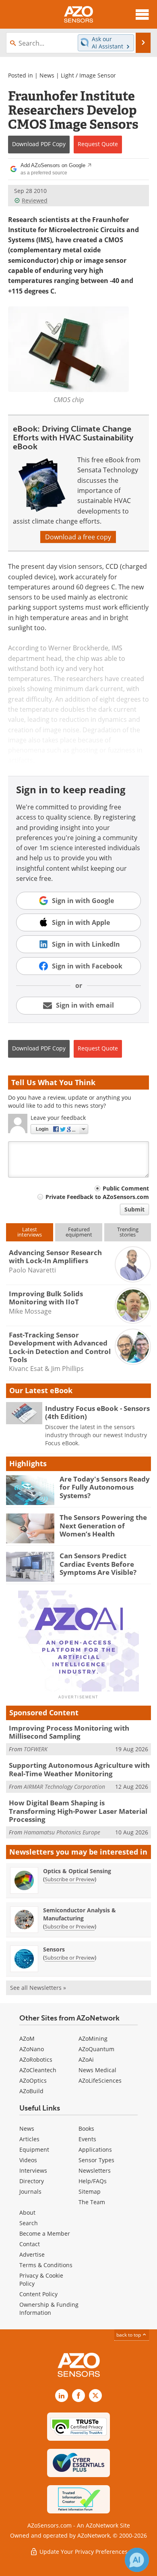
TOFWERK (36, 1749)
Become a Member (45, 2233)
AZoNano (32, 2049)
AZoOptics (33, 2080)
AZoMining (93, 2038)
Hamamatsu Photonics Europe (62, 1832)
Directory (32, 2181)
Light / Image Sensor (88, 75)
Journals (30, 2191)
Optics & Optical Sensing (77, 1871)
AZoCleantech (38, 2070)
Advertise (32, 2254)
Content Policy (38, 2294)
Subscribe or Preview (70, 1879)
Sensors (54, 1949)
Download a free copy (78, 537)
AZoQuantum (96, 2049)
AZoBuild (31, 2091)
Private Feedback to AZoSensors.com (97, 1197)
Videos (28, 2160)
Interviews (33, 2170)
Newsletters (95, 2170)
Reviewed (35, 200)
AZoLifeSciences (100, 2080)
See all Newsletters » (38, 1988)
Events (87, 2139)
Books (86, 2129)
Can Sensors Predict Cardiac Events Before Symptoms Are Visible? (98, 1564)
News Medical (97, 2070)
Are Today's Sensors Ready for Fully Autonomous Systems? (105, 1487)
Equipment (34, 2149)
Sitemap (90, 2191)
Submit (134, 1209)
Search (29, 2223)
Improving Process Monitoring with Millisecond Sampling (69, 1732)
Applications (95, 2149)
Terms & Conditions (46, 2265)
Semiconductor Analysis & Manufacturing (80, 1914)
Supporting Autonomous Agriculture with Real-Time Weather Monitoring (79, 1769)
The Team (92, 2202)
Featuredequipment (79, 1232)
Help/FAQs (93, 2181)
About (27, 2212)
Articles (29, 2139)
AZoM (27, 2038)
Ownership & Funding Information (49, 2309)
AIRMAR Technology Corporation (64, 1787)
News (47, 75)
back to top (129, 2335)
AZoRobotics (36, 2059)
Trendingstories (128, 1232)
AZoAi (86, 2059)
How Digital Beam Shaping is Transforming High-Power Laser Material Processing (78, 1811)
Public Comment (126, 1188)
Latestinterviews (30, 1232)
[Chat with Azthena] (137, 2560)
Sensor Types (96, 2160)
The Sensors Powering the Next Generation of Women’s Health (103, 1526)
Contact (30, 2244)
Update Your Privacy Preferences (83, 2552)
